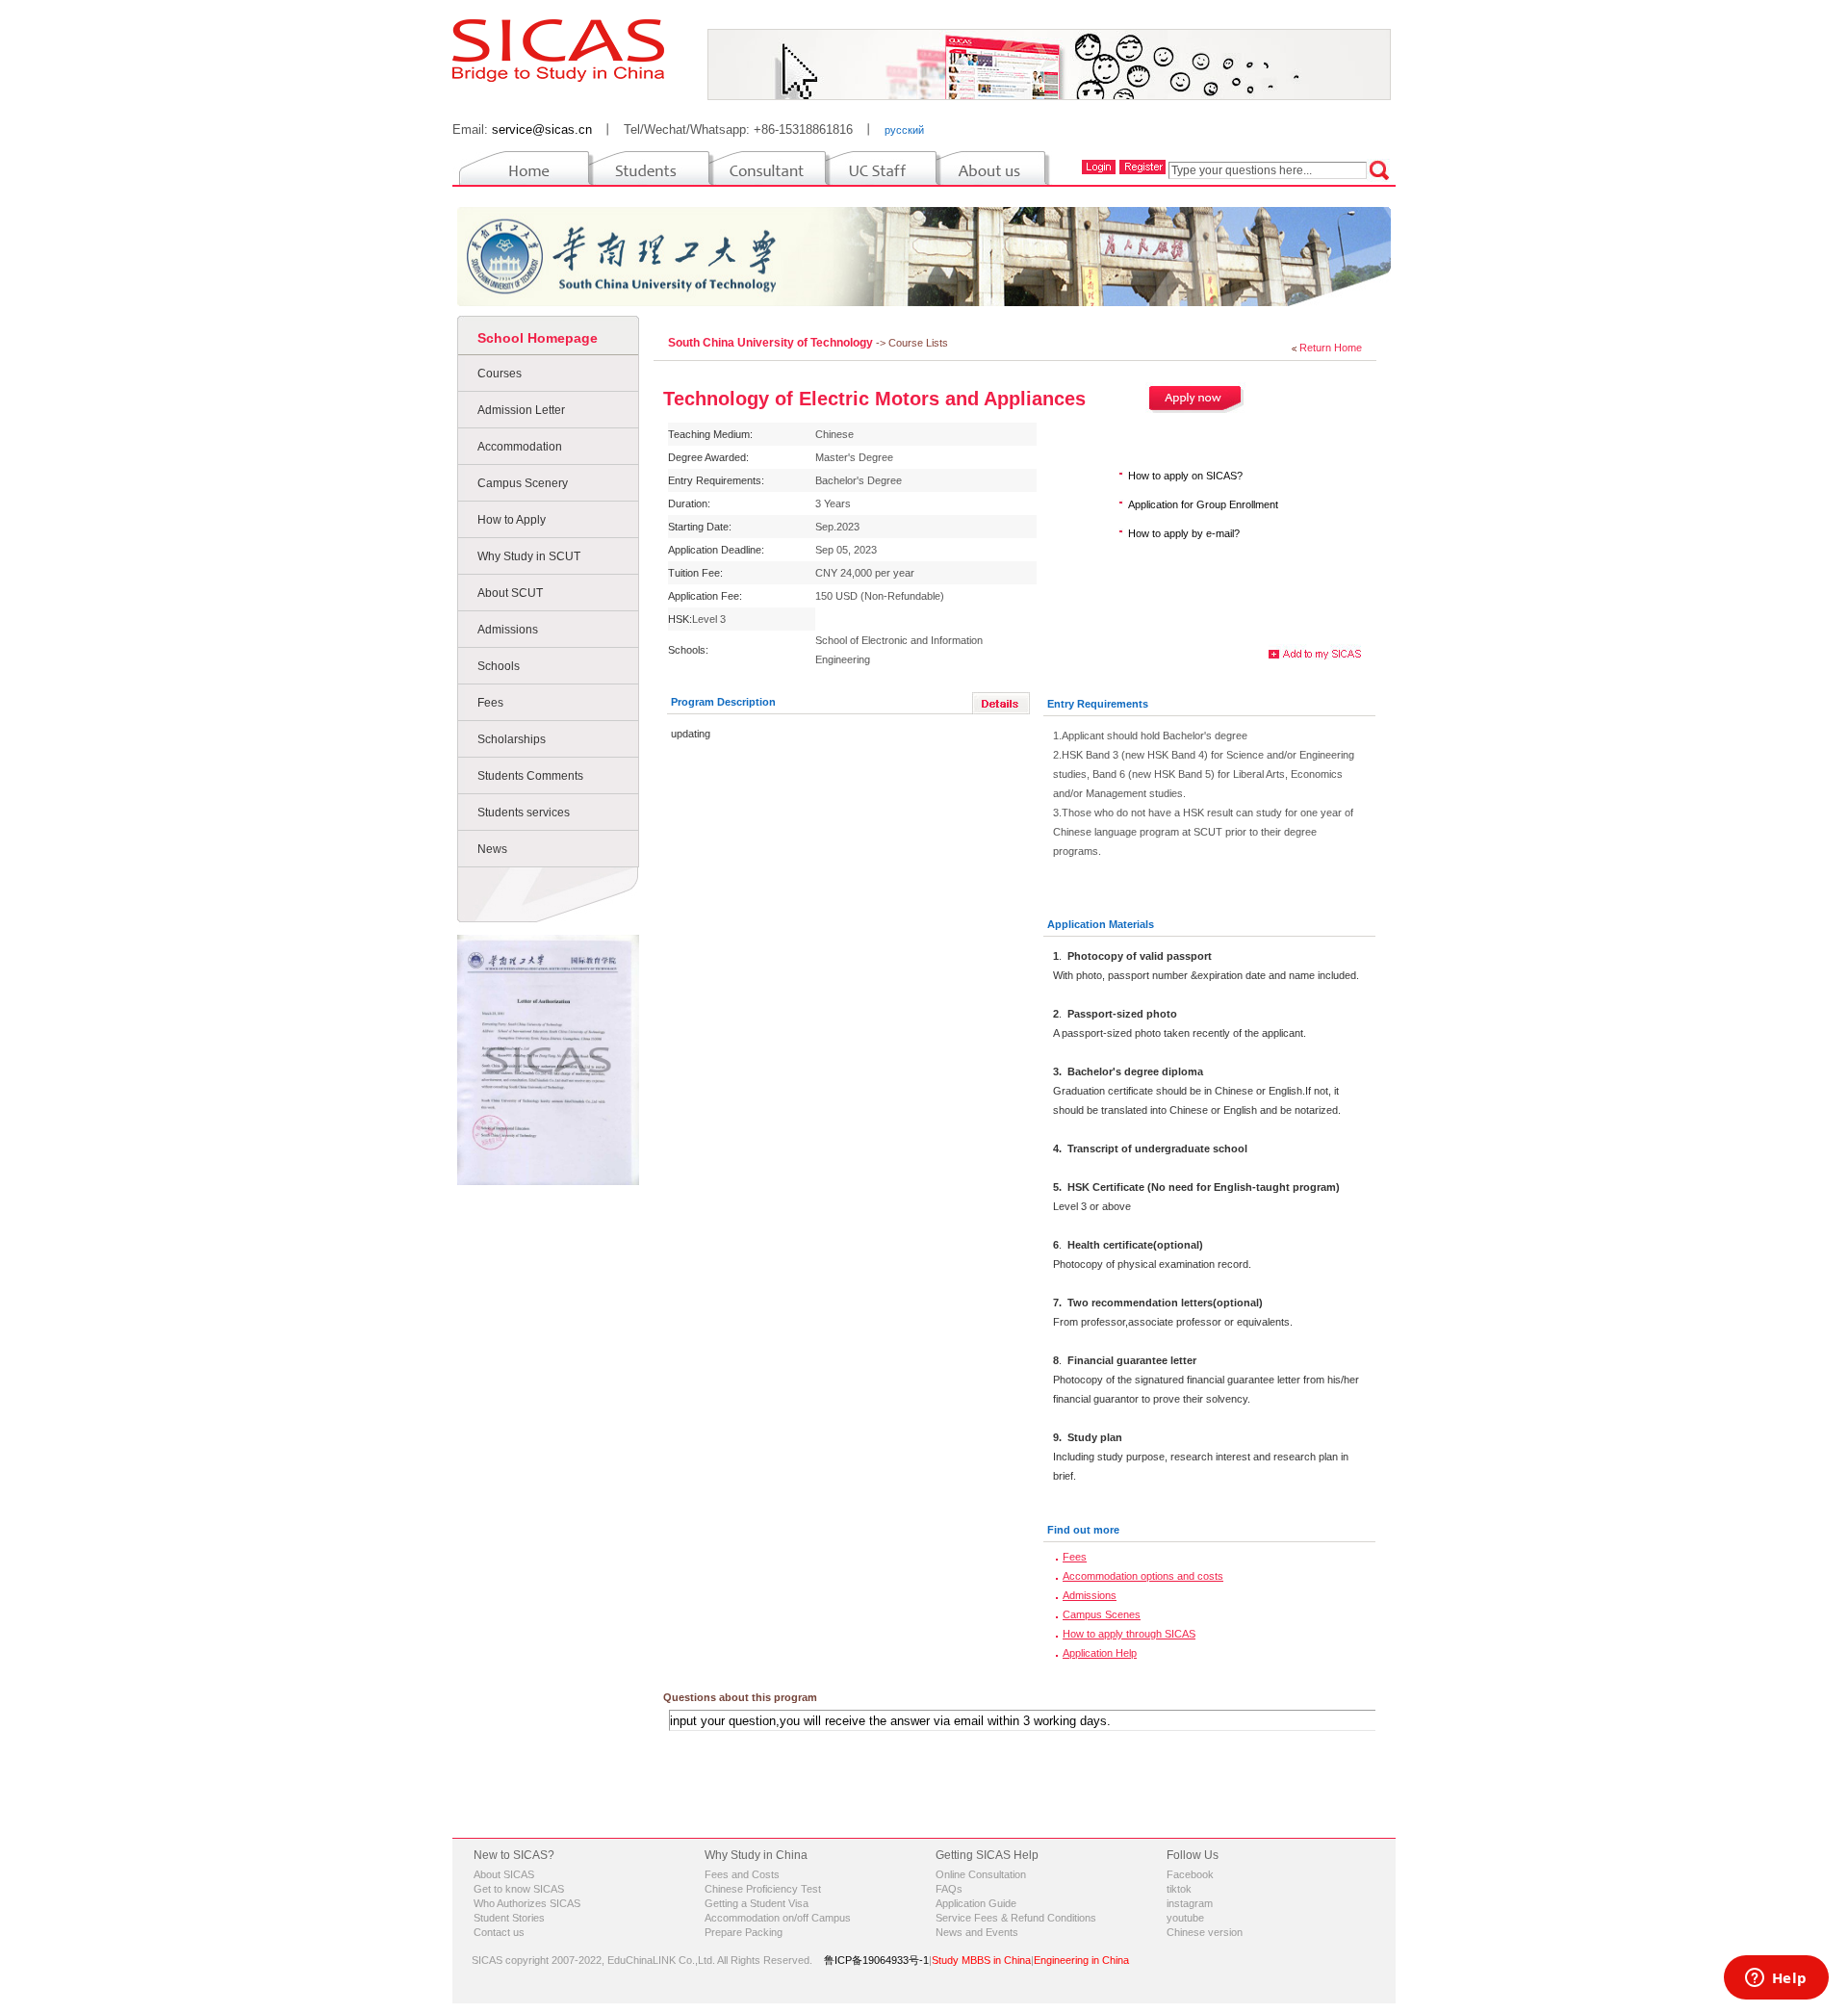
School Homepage (538, 338)
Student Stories (509, 1918)
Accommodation (520, 447)
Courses (500, 374)
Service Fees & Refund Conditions (1016, 1918)
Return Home (1331, 348)
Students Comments (530, 776)
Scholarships (512, 739)
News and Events (977, 1932)
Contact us (499, 1932)
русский (904, 130)
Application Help (1100, 1653)
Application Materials (1101, 924)
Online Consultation (981, 1874)
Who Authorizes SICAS (527, 1903)
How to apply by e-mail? (1184, 533)
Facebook (1190, 1874)
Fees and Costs (742, 1874)
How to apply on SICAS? (1185, 476)
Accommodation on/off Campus (778, 1918)
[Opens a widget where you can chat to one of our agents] (1776, 1979)
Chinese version (1205, 1932)
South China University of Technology (772, 343)
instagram (1190, 1903)
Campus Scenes (1102, 1614)
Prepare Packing (744, 1932)
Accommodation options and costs (1143, 1576)
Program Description (723, 702)
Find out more (1083, 1530)
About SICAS (504, 1874)
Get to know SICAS (519, 1889)
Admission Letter (521, 410)
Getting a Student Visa (757, 1903)
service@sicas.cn (542, 129)
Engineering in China (1081, 1960)
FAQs (949, 1889)
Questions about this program (740, 1697)
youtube (1185, 1918)
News (492, 849)
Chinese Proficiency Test (763, 1889)
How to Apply (512, 520)
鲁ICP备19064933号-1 (876, 1960)
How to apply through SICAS (1129, 1634)
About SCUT (510, 593)
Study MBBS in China (981, 1960)
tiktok (1179, 1889)
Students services (524, 813)
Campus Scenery (523, 483)
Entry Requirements (1098, 704)
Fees (490, 703)
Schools (499, 666)
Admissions (508, 630)
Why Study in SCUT (529, 556)
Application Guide (976, 1903)
